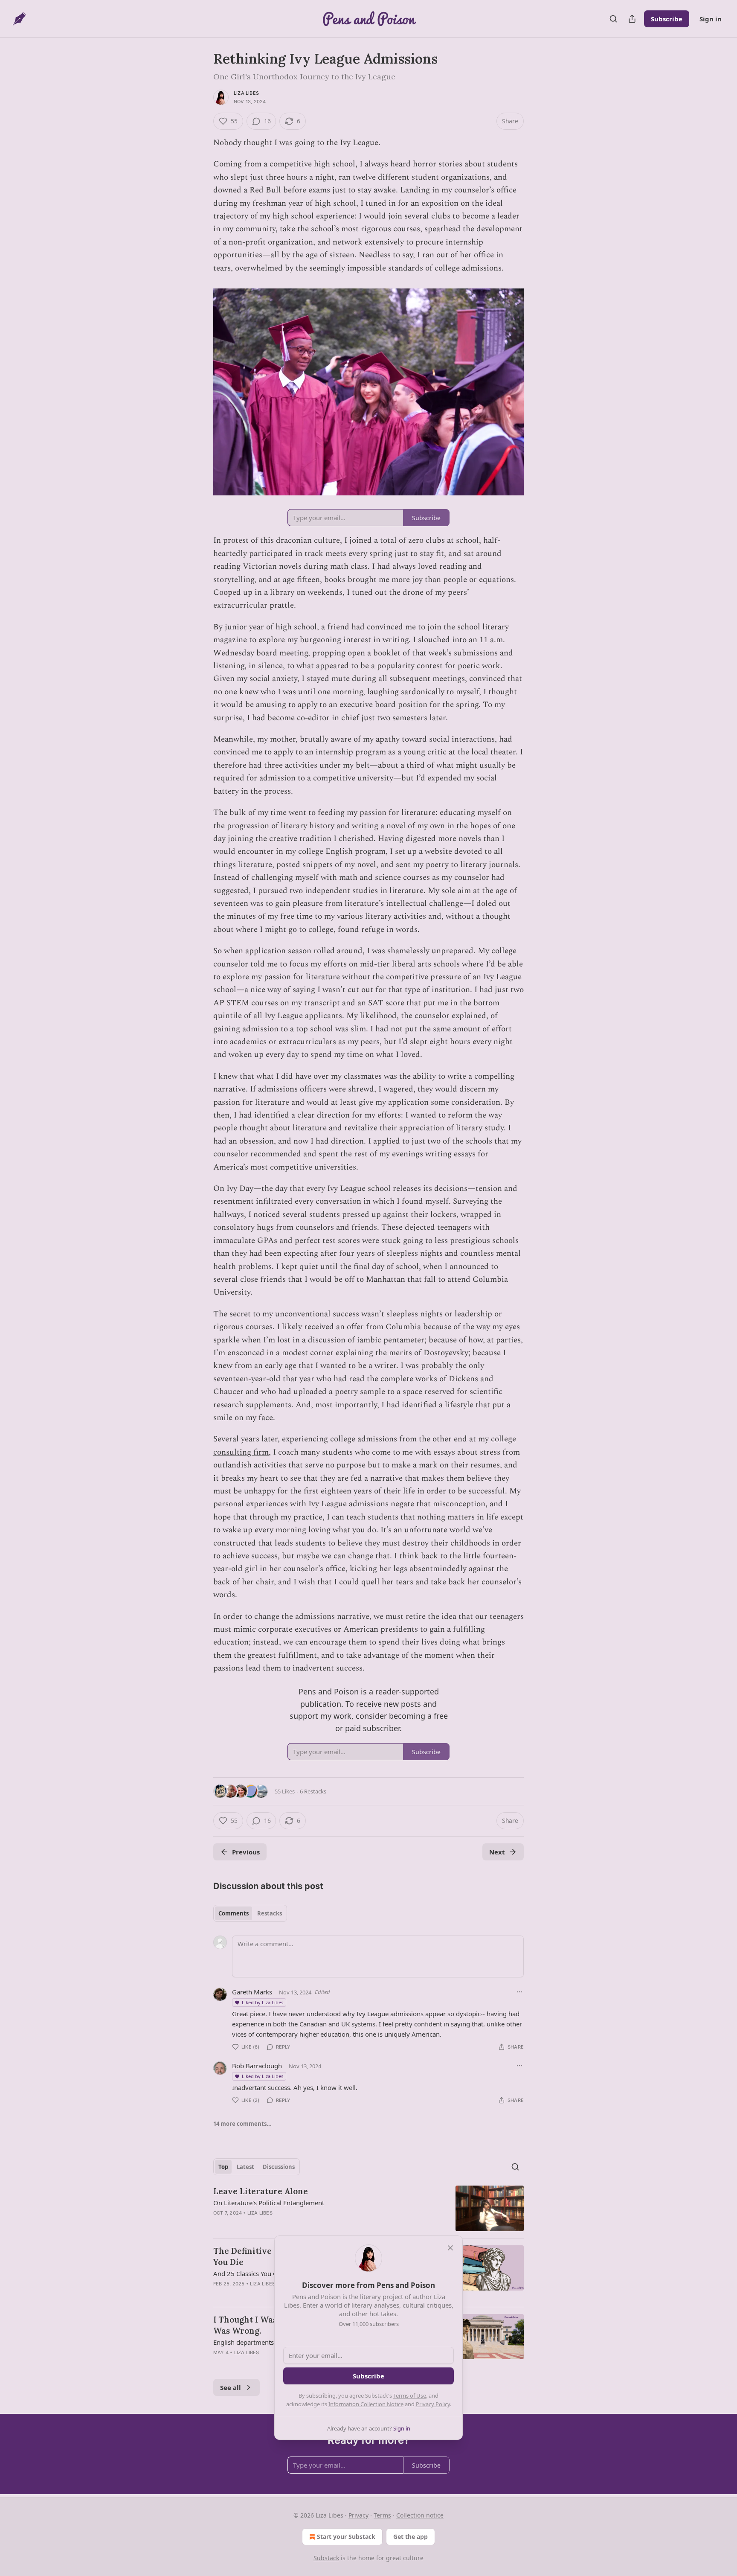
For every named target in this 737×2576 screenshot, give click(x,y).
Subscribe (667, 19)
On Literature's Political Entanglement (269, 2203)
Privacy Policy (433, 2404)
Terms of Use (410, 2396)
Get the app (411, 2537)
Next (497, 1852)
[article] (368, 2208)
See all (231, 2387)
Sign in (711, 19)
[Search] (613, 19)
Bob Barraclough (257, 2066)
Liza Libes (246, 93)
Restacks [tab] (270, 1913)
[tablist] (250, 1913)
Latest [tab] (245, 2167)
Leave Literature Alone (261, 2191)
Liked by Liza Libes (263, 2002)
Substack (326, 2558)
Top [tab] (223, 2167)
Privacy (358, 2515)
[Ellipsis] (519, 1992)
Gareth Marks (252, 1992)
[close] (450, 2248)
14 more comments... (242, 2124)
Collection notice (420, 2515)
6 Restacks (313, 1791)
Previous (246, 1852)
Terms (382, 2515)
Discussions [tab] (279, 2167)
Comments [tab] (234, 1913)
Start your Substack (346, 2537)
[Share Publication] (632, 19)
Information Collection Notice (366, 2404)
